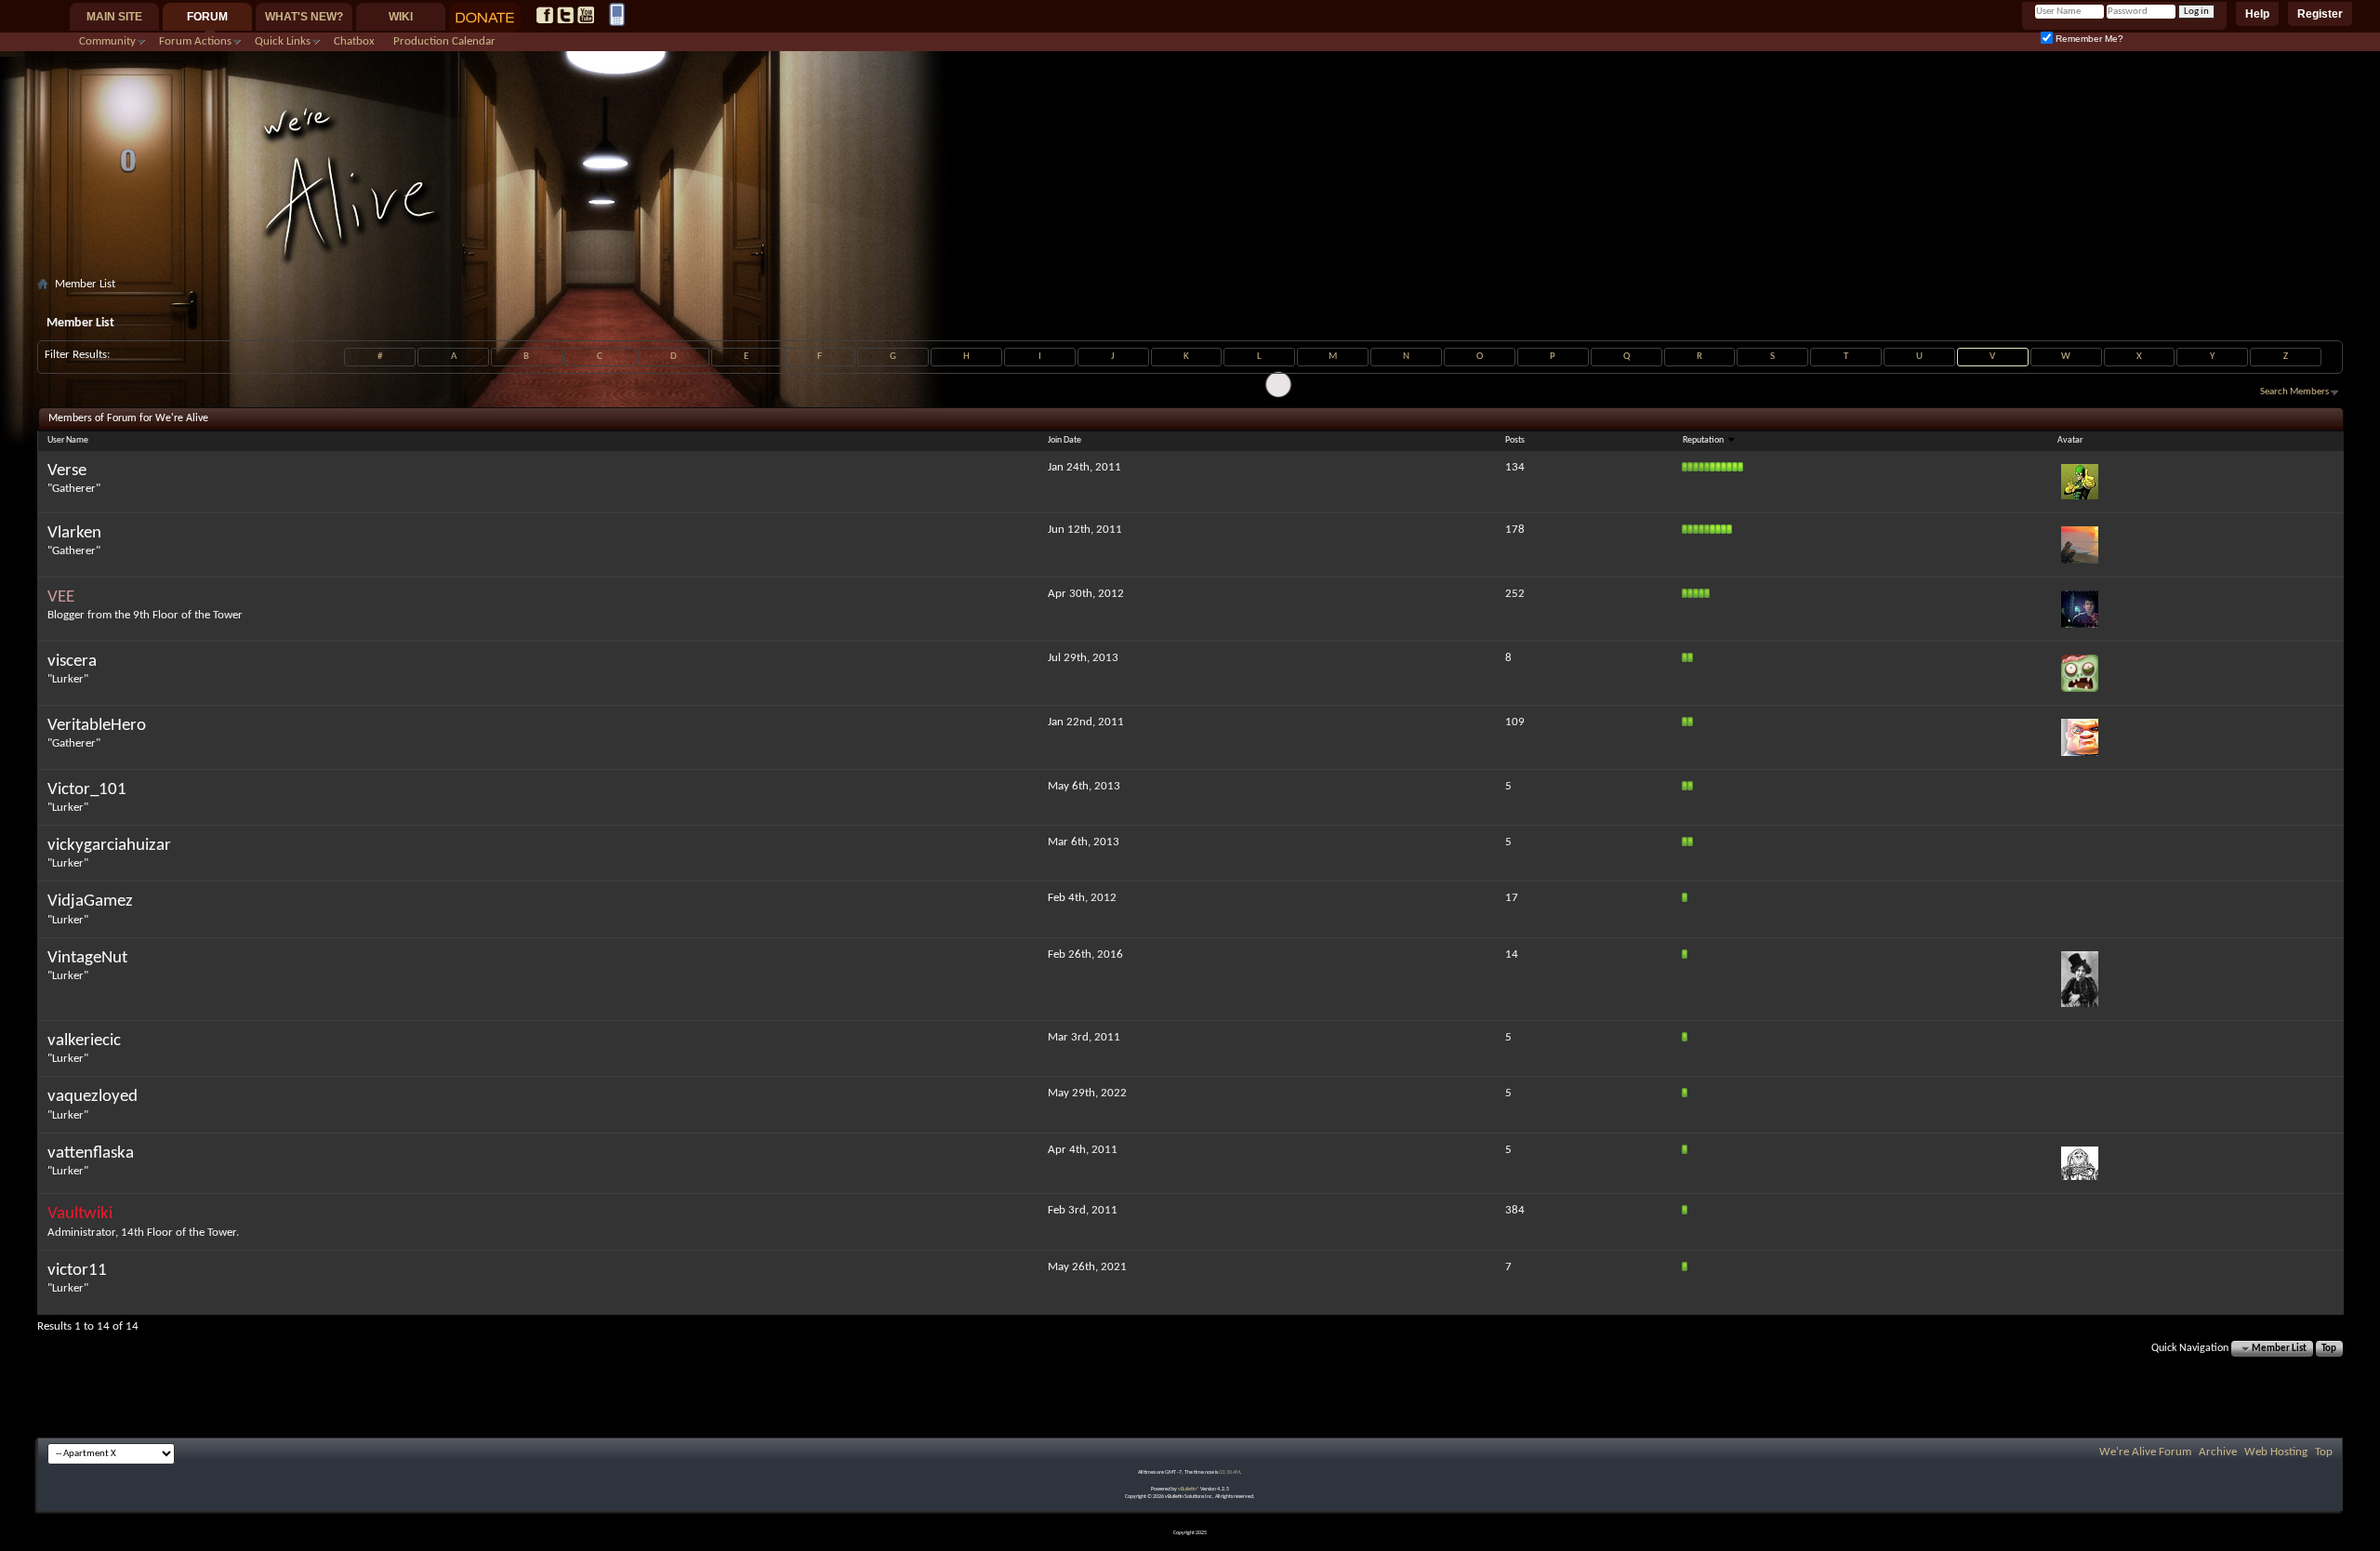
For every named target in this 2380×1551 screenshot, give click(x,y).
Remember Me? (2088, 39)
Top (2329, 1349)
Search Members (2294, 392)
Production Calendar (444, 41)
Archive (2218, 1452)
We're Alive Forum (2145, 1452)
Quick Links (283, 41)
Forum (207, 17)
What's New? (304, 17)
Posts (1515, 440)
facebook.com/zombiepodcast (545, 15)
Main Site (114, 17)
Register (2320, 14)
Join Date (1064, 440)
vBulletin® (1189, 1489)
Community (107, 41)
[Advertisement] (1190, 304)
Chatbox (354, 41)
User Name (68, 440)
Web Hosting (2276, 1452)
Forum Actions (195, 41)
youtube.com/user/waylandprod (586, 15)
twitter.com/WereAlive (565, 15)
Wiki (401, 17)
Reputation (1704, 440)
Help (2257, 14)
